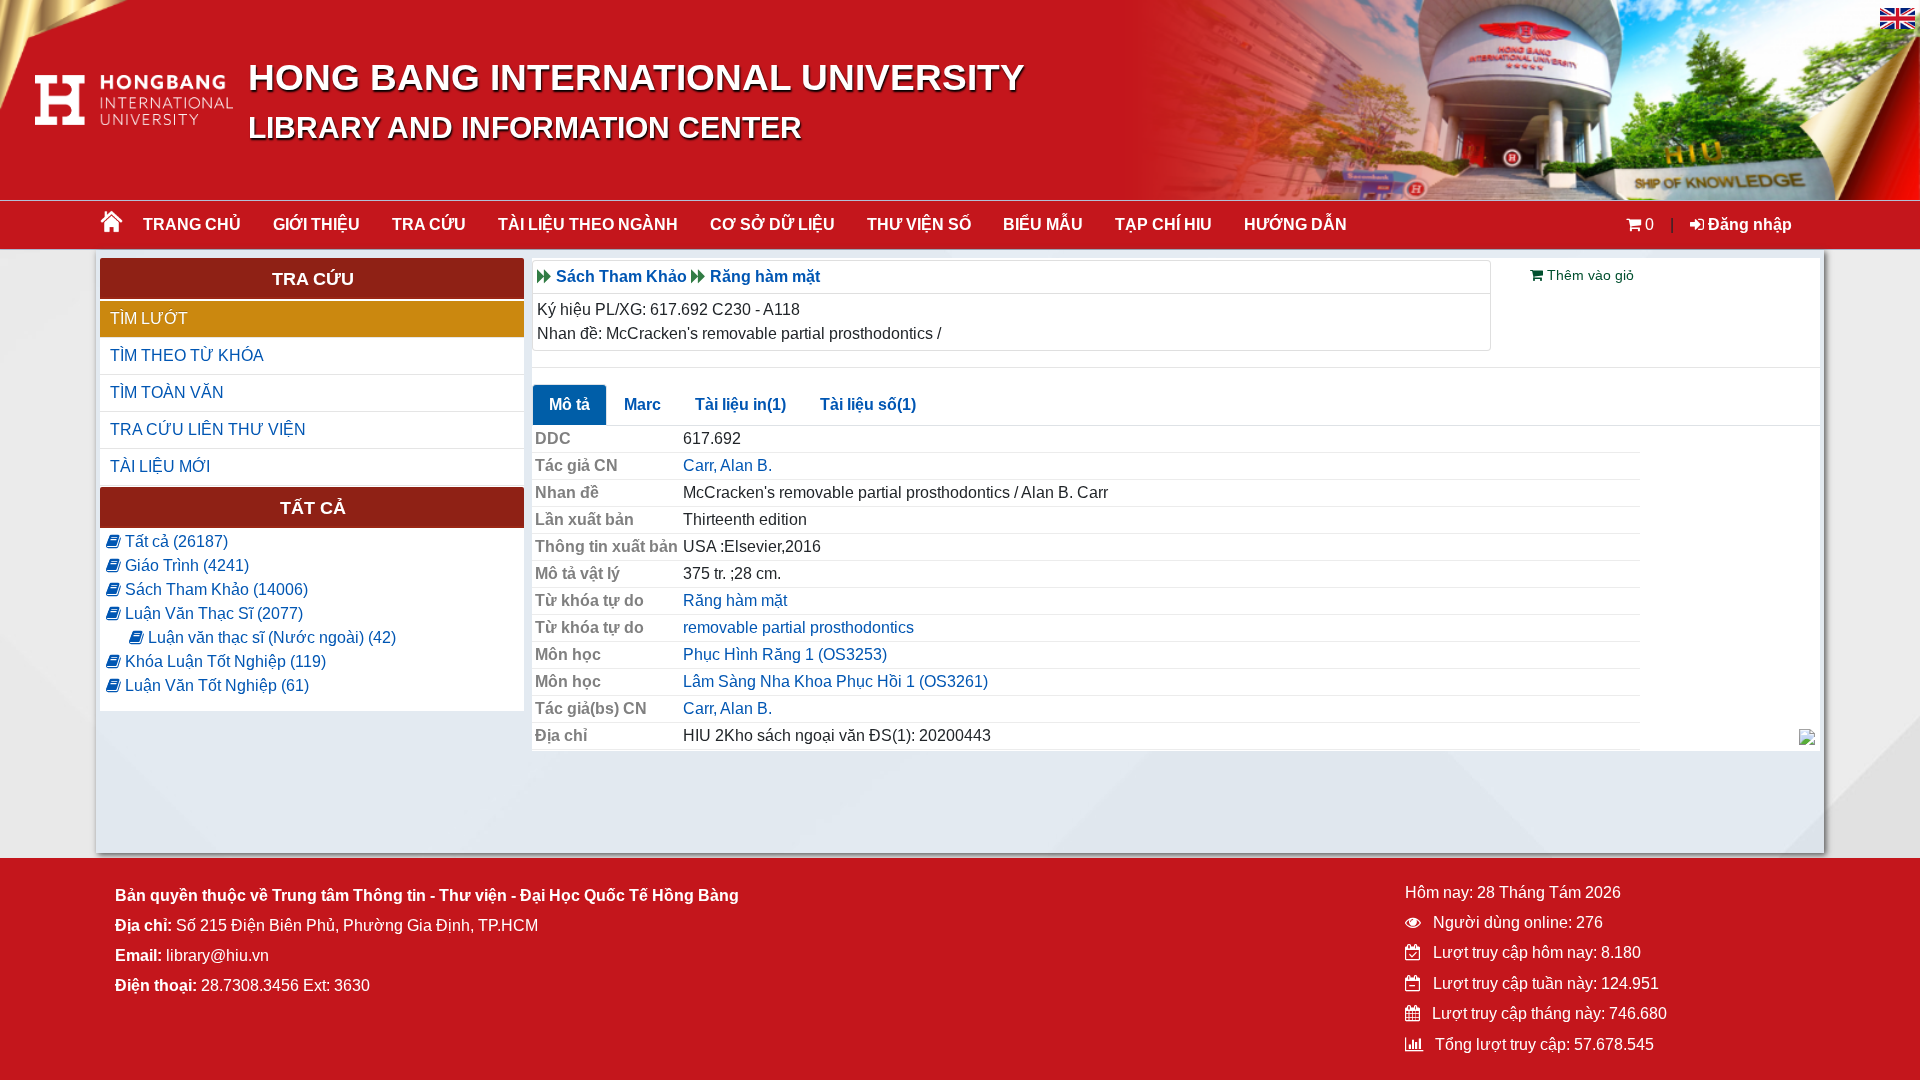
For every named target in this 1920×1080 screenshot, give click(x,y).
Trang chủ (192, 224)
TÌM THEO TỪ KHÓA (187, 355)
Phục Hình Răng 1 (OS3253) (785, 654)
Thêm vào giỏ (1588, 275)
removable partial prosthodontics (798, 627)
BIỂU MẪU (1043, 224)
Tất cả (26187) (174, 541)
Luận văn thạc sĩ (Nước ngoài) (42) (270, 637)
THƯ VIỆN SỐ (919, 224)
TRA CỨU (429, 224)
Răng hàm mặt (765, 276)
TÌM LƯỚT (149, 318)
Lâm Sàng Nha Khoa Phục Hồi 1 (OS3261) (835, 681)
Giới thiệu (316, 224)
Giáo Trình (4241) (185, 565)
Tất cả (313, 508)
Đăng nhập (1748, 224)
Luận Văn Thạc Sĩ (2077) (212, 613)
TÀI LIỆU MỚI (160, 466)
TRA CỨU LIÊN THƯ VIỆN (208, 429)
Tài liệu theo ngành (588, 224)
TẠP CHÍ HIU (1163, 224)
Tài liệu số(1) (868, 404)
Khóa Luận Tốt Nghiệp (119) (223, 661)
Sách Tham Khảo (621, 276)
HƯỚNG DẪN (1295, 224)
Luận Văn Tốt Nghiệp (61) (215, 685)
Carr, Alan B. (727, 465)
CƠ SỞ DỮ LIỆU (772, 224)
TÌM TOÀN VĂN (167, 392)
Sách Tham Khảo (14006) (214, 589)
